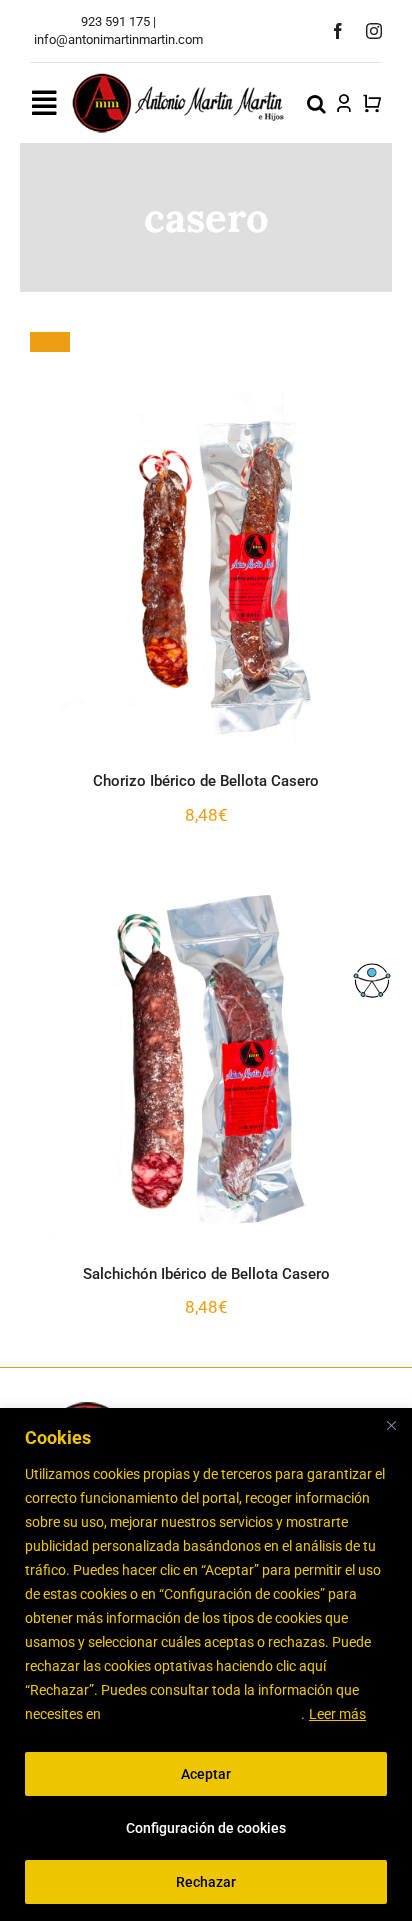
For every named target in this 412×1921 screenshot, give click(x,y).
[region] (206, 1664)
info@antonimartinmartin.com (118, 39)
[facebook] (338, 31)
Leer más (337, 1714)
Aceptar (206, 1774)
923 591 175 (115, 21)
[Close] (391, 1425)
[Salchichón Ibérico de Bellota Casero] (206, 1061)
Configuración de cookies (206, 1828)
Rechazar (206, 1882)
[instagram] (374, 31)
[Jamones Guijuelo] (179, 79)
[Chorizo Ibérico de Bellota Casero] (206, 568)
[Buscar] (316, 103)
